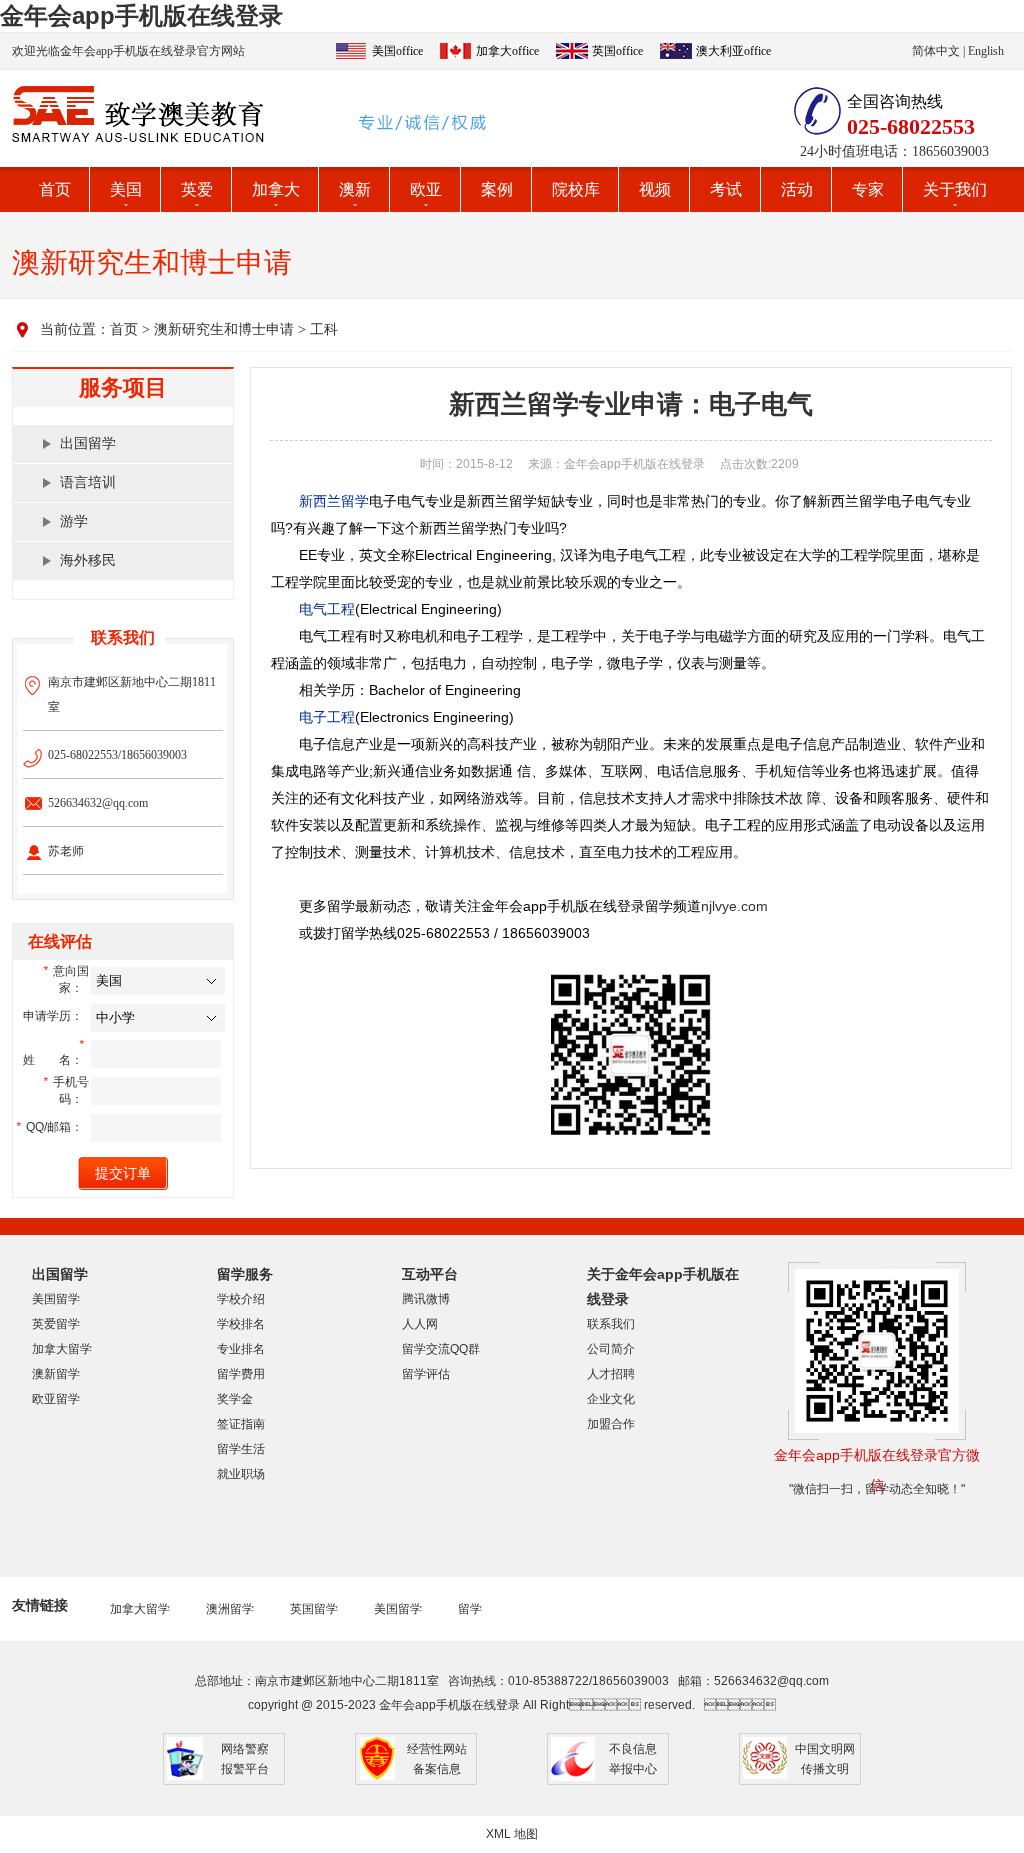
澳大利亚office (733, 51)
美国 (126, 189)
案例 (497, 189)
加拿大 (276, 189)
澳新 (355, 189)
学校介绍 (241, 1299)
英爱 (197, 189)
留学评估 (426, 1374)
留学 (470, 1609)
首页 (55, 189)
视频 (655, 189)
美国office (397, 51)
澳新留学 (56, 1374)
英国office (617, 51)
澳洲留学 (230, 1609)
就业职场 (241, 1474)
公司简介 (611, 1349)
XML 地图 (512, 1834)
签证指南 (241, 1424)
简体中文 (936, 51)
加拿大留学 (62, 1349)
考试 (726, 189)
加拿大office (507, 51)
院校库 (576, 189)
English (986, 51)
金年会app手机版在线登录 (141, 15)
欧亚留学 (56, 1399)
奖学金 (235, 1399)
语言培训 (88, 482)
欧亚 (426, 189)
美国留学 (56, 1299)
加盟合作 (611, 1424)
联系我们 (611, 1324)
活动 (797, 189)
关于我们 (955, 189)
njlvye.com (734, 906)
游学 (74, 521)
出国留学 (88, 443)
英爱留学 (56, 1324)
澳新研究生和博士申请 (224, 329)
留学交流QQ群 (441, 1349)
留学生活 (241, 1449)
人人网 (420, 1324)
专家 (868, 189)
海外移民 (88, 560)
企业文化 (611, 1399)
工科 (324, 329)
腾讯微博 (426, 1299)
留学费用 (241, 1374)
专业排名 (241, 1349)
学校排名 (241, 1324)
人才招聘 (611, 1374)
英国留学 (314, 1609)
